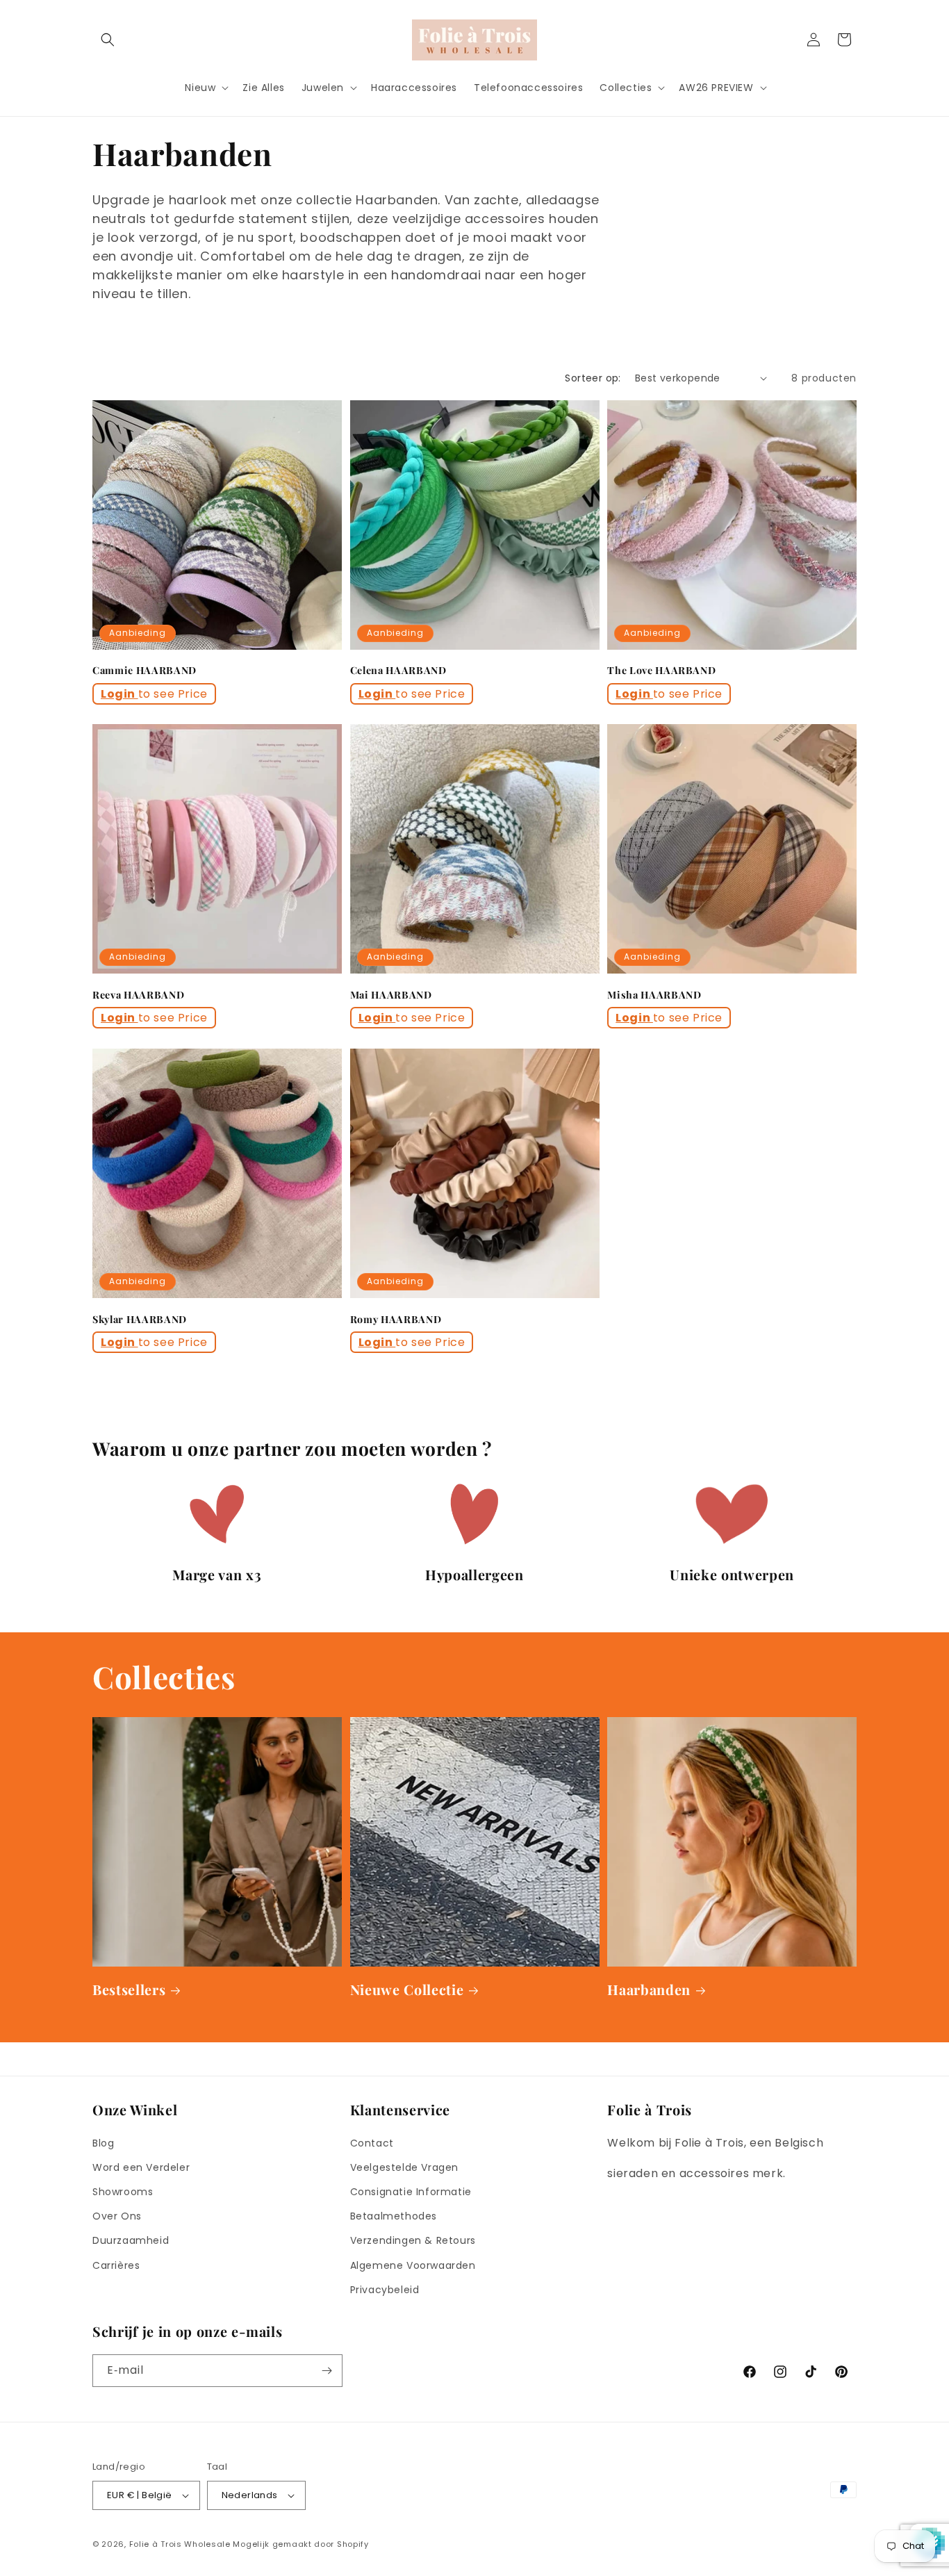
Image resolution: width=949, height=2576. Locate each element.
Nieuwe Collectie (407, 1990)
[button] (108, 40)
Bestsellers (129, 1990)
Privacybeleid (385, 2290)
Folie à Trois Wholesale (180, 2544)
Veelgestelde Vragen (404, 2167)
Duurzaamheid (131, 2240)
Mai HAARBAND (391, 995)
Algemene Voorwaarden (413, 2265)
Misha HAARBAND (654, 995)
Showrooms (123, 2192)
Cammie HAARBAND (145, 671)
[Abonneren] (327, 2371)
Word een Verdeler (141, 2167)
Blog (103, 2143)
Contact (372, 2143)
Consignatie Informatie (411, 2192)
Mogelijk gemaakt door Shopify (300, 2544)
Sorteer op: (593, 378)
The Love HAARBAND (661, 671)
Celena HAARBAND (398, 671)
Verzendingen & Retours (413, 2240)
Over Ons (117, 2216)
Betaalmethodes (394, 2216)
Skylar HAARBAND (140, 1320)
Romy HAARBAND (396, 1320)
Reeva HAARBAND (138, 995)
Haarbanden (649, 1990)
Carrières (116, 2265)
